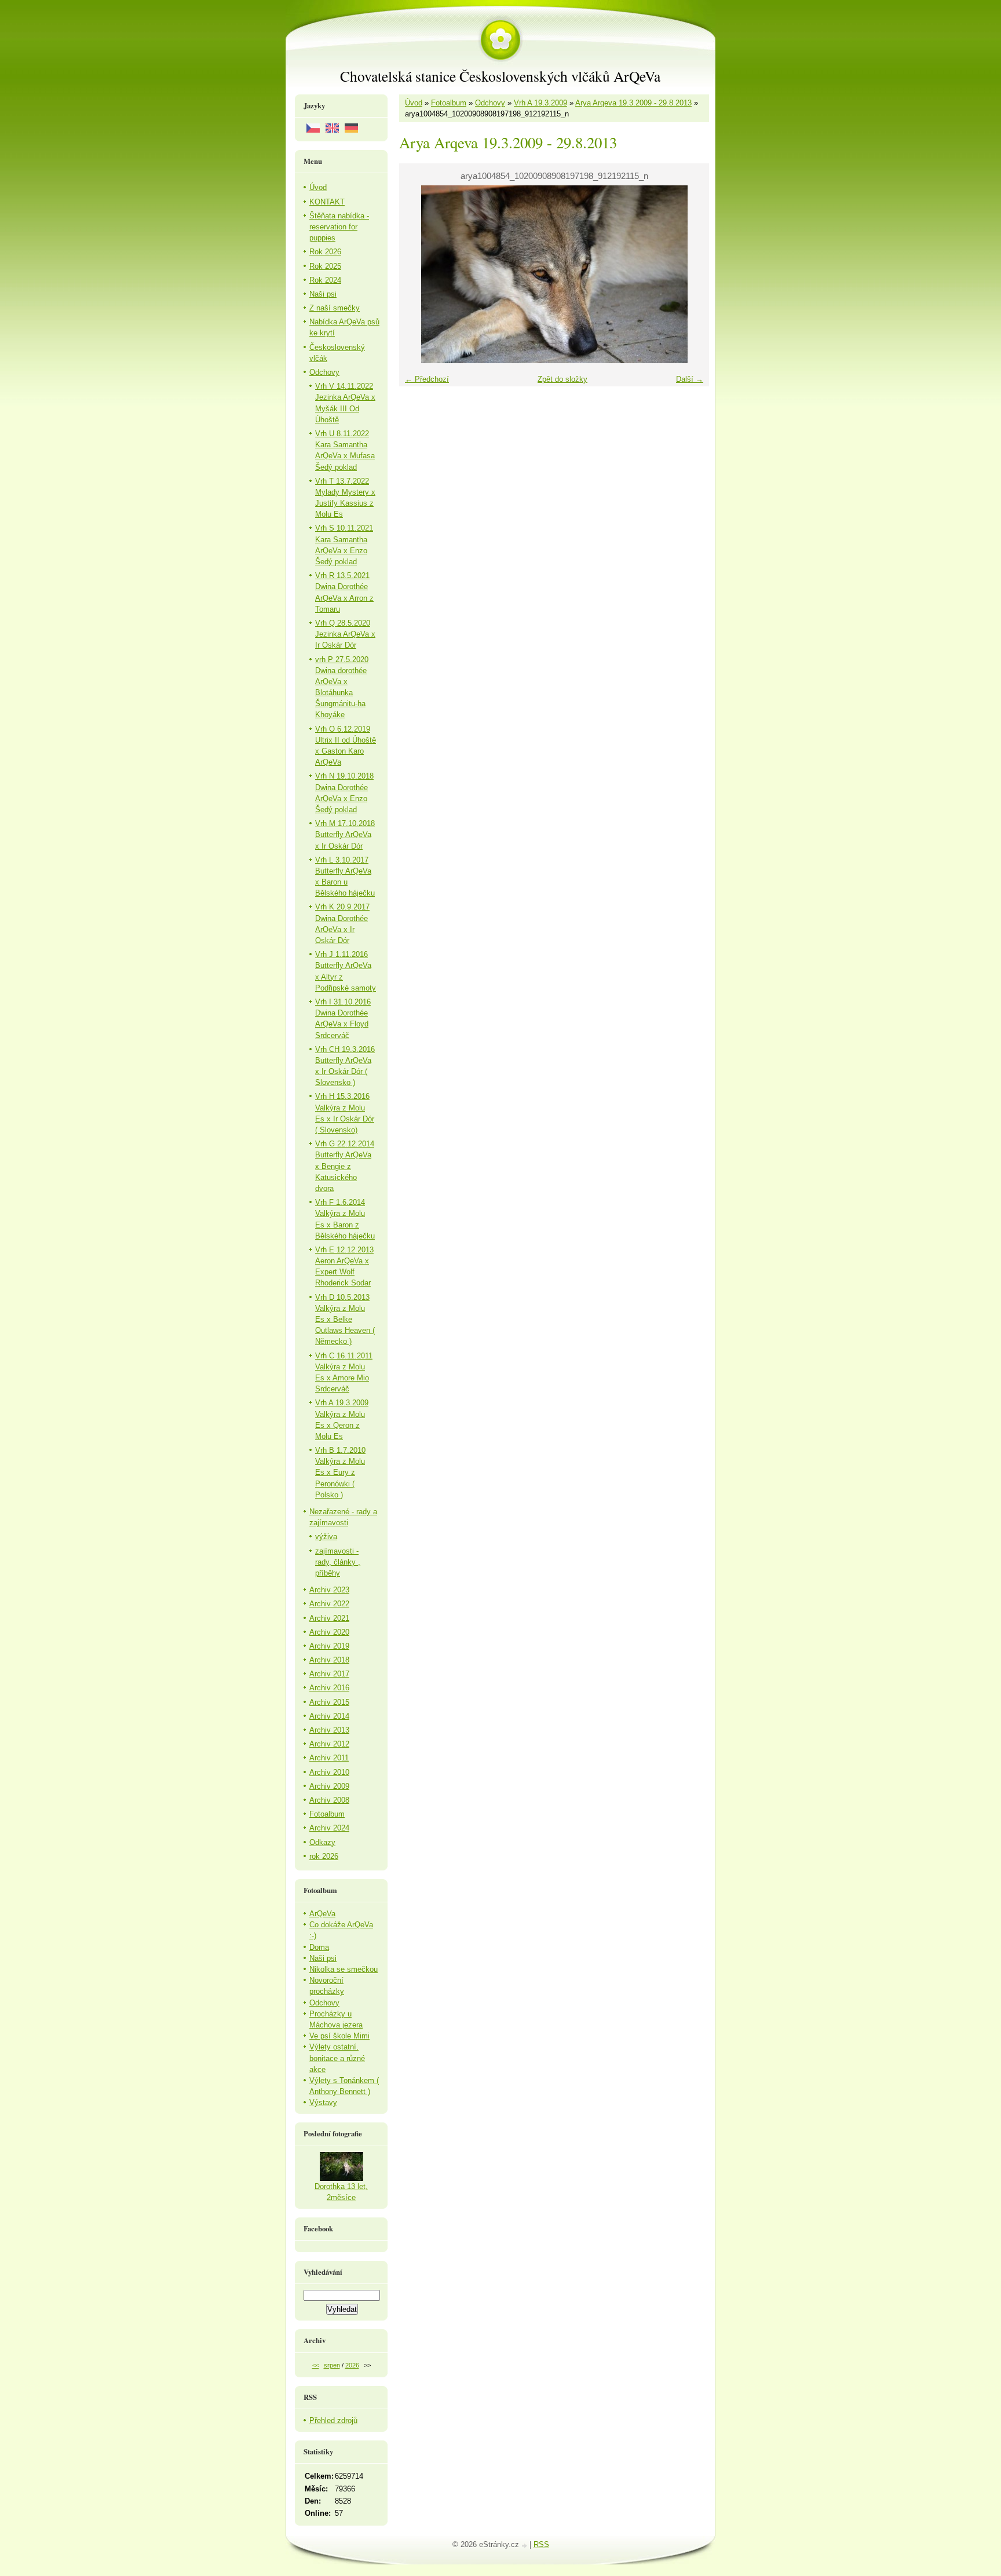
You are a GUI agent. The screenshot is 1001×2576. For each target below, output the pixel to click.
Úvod (414, 103)
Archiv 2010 (329, 1772)
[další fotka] (690, 274)
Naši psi (323, 294)
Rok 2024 (325, 280)
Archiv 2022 (329, 1604)
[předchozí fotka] (418, 274)
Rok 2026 (325, 252)
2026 (352, 2365)
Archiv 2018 (329, 1660)
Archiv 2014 (329, 1716)
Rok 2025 (325, 266)
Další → (690, 379)
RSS (541, 2544)
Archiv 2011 (329, 1758)
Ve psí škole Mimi (339, 2036)
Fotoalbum (449, 103)
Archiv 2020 (329, 1632)
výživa (326, 1537)
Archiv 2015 (329, 1702)
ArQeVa (322, 1914)
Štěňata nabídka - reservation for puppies (339, 227)
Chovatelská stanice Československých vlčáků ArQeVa (500, 76)
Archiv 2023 (329, 1590)
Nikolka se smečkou (344, 1969)
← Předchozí (427, 379)
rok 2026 (324, 1856)
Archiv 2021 (329, 1618)
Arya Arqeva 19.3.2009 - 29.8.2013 (633, 103)
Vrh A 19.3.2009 (540, 103)
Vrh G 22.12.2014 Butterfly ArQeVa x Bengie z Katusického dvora (345, 1166)
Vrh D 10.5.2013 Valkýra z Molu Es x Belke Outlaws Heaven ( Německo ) (345, 1320)
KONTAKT (327, 202)
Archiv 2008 (329, 1800)
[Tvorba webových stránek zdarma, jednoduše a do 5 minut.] (525, 2546)
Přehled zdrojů (333, 2420)
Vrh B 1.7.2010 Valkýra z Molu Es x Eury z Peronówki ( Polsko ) (340, 1472)
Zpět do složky (562, 379)
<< (316, 2365)
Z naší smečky (335, 308)
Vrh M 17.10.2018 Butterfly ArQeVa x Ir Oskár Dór (345, 834)
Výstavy (323, 2102)
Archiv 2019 (329, 1646)
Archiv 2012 (329, 1744)
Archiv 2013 (329, 1730)
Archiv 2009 (329, 1786)
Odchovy (490, 103)
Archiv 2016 (329, 1688)
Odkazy (322, 1842)
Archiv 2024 (329, 1828)
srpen (332, 2365)
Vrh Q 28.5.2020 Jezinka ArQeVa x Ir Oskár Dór (345, 634)
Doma (319, 1947)
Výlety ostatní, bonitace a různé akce (337, 2058)
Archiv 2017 (329, 1674)
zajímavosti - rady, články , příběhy (338, 1562)
